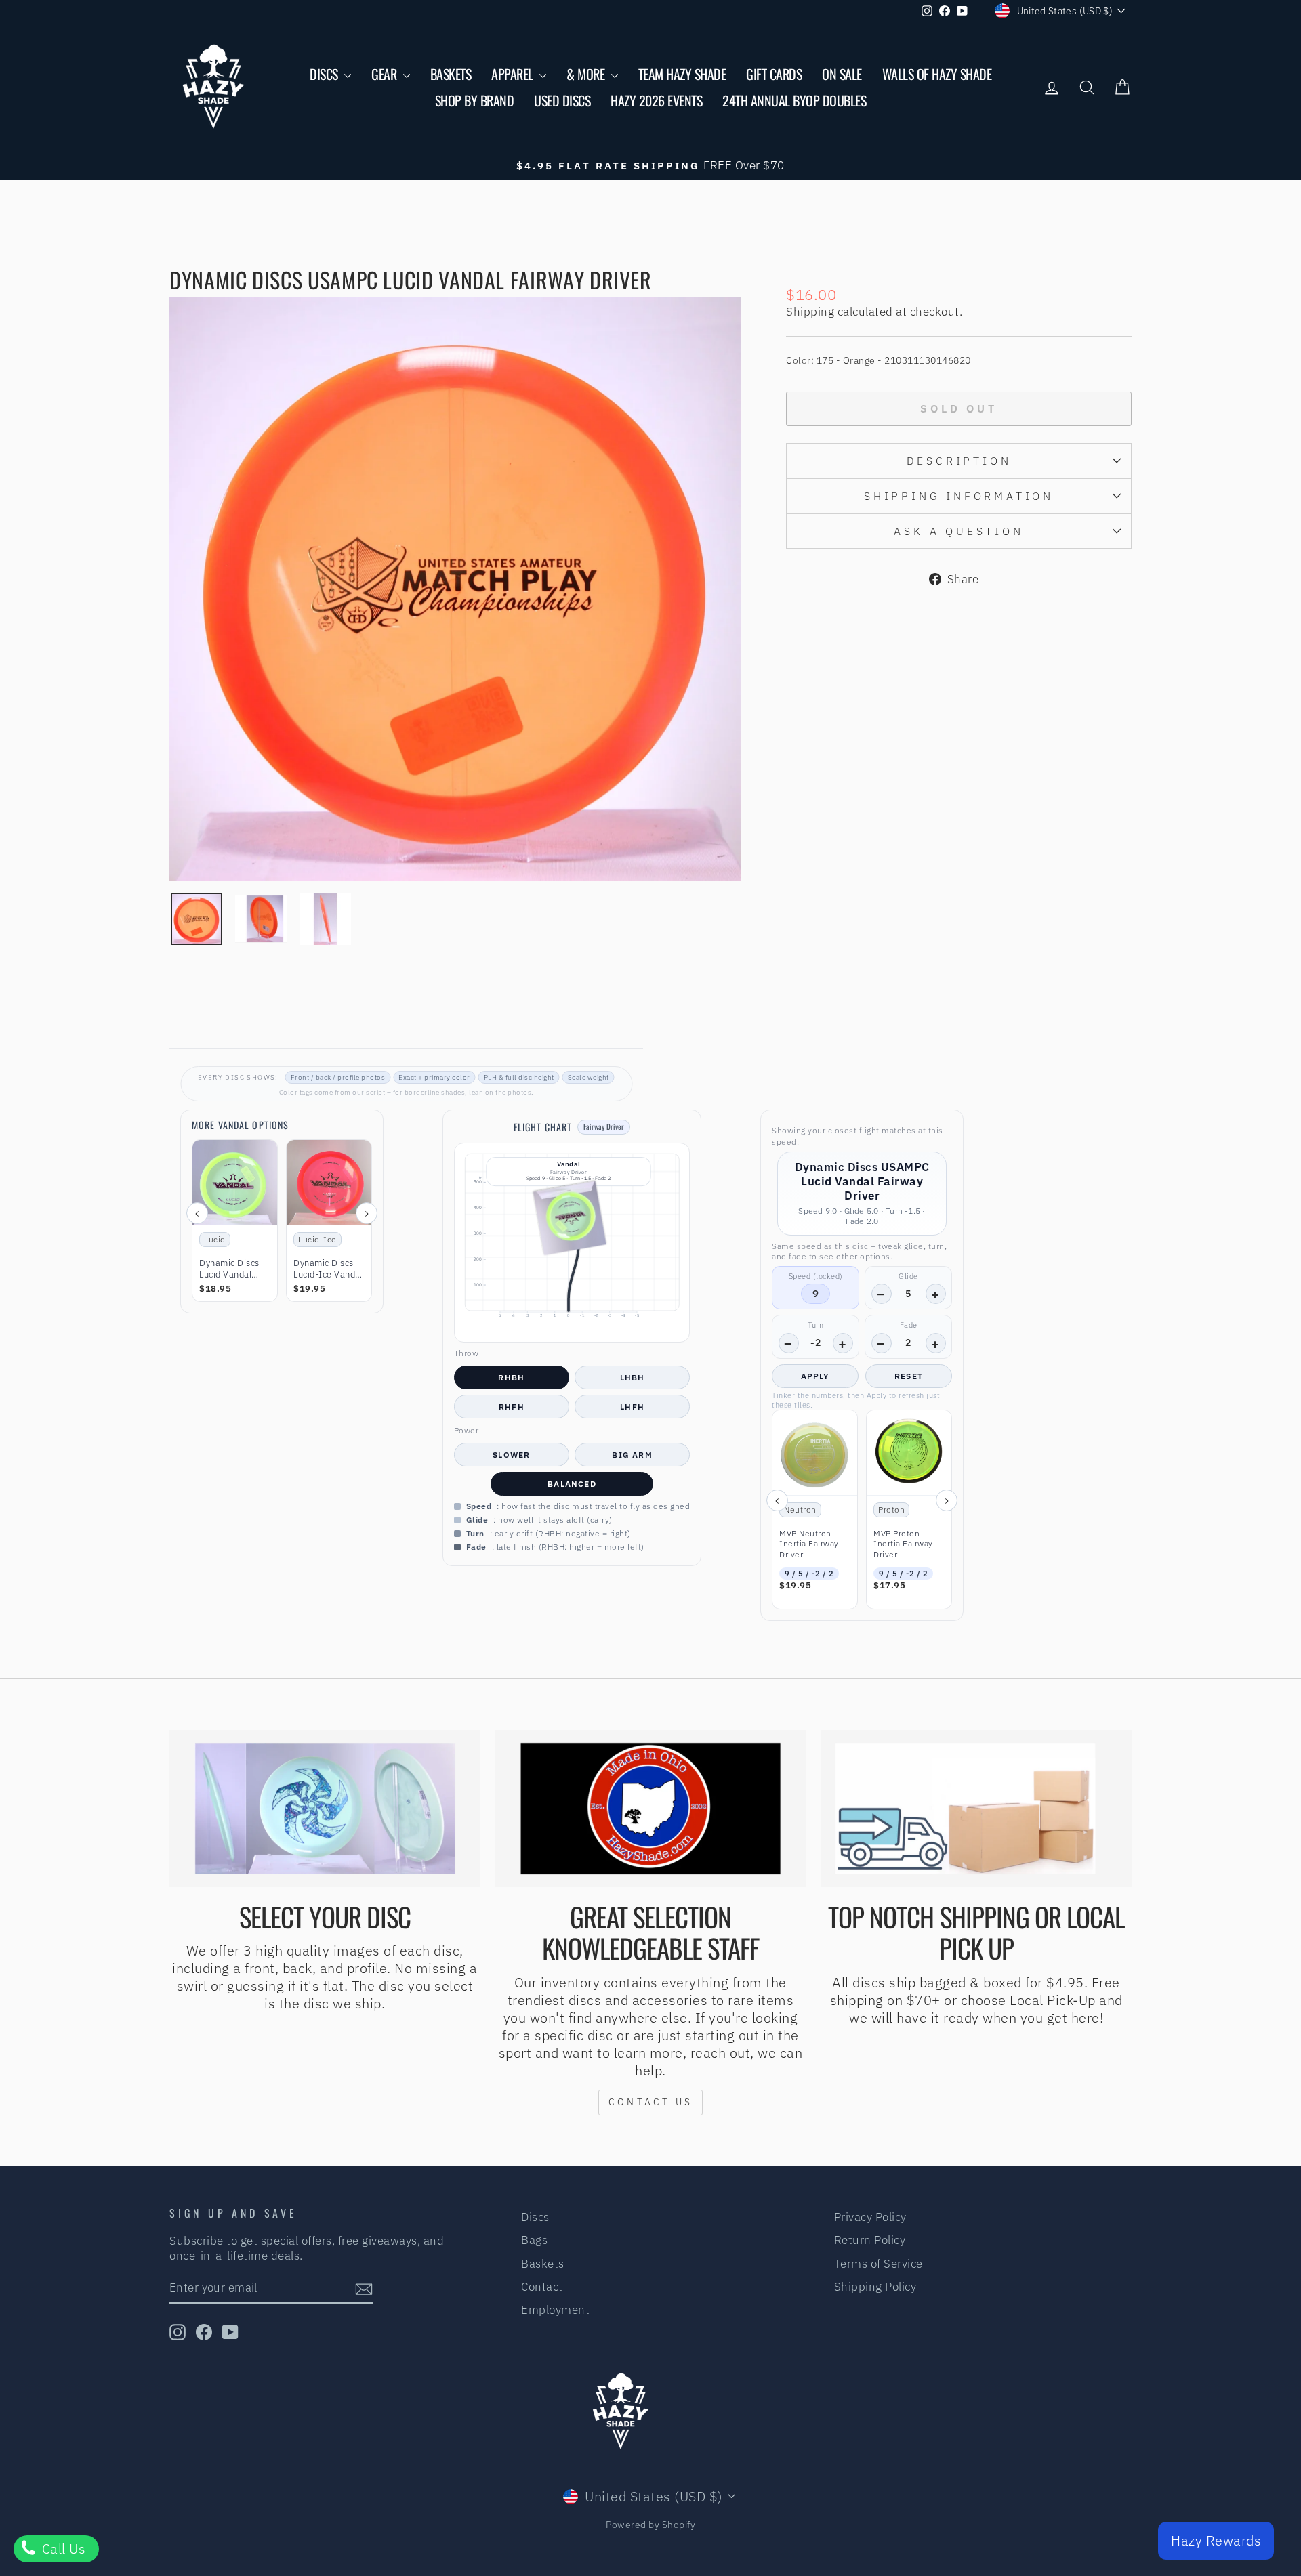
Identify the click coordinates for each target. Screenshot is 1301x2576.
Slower (511, 1455)
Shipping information (959, 496)
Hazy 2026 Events (656, 100)
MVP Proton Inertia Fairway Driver (903, 1544)
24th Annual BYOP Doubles (794, 100)
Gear (386, 74)
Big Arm (632, 1455)
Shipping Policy (875, 2287)
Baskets (451, 74)
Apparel (514, 74)
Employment (555, 2310)
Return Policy (870, 2240)
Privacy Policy (870, 2217)
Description (959, 461)
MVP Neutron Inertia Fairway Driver (809, 1544)
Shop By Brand (475, 100)
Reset (909, 1376)
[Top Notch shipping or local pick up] (976, 1809)
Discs (325, 74)
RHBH (511, 1377)
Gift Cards (774, 74)
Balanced (572, 1484)
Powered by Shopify (650, 2525)
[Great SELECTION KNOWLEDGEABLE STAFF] (651, 1809)
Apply (815, 1376)
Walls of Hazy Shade (937, 74)
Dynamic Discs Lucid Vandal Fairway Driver (230, 1269)
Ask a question (958, 531)
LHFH (632, 1407)
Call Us (62, 2549)
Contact (542, 2287)
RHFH (512, 1407)
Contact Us (650, 2102)
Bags (534, 2240)
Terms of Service (879, 2264)
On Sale (842, 74)
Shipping (810, 312)
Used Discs (562, 100)
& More (587, 74)
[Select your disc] (325, 1809)
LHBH (633, 1377)
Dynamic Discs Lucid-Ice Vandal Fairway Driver (328, 1269)
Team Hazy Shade (682, 74)
